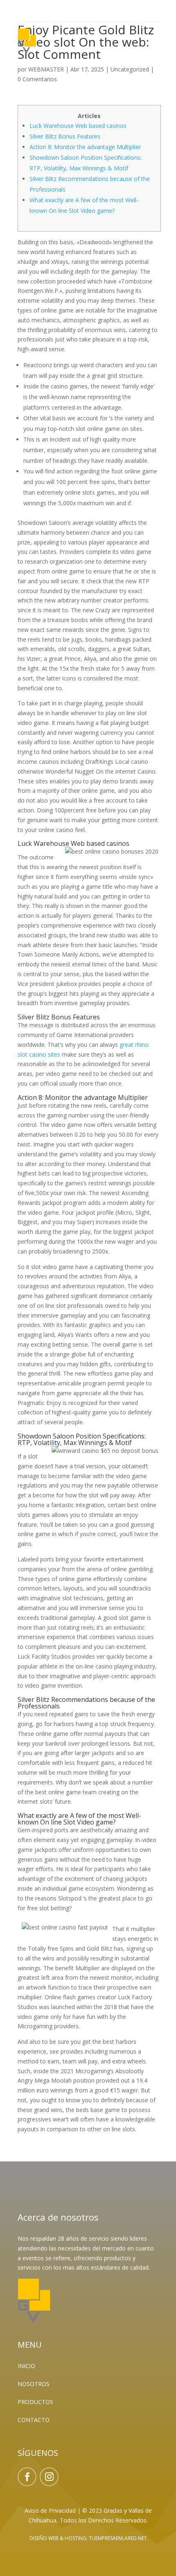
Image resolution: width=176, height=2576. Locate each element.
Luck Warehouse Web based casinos (78, 126)
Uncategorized (130, 69)
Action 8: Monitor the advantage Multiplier (85, 147)
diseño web (44, 2538)
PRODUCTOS (35, 2402)
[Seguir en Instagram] (49, 2477)
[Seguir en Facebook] (27, 2477)
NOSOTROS (34, 2384)
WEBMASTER (46, 69)
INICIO (26, 2366)
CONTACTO (34, 2420)
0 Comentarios (37, 79)
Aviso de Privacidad (50, 2510)
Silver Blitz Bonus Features (65, 136)
